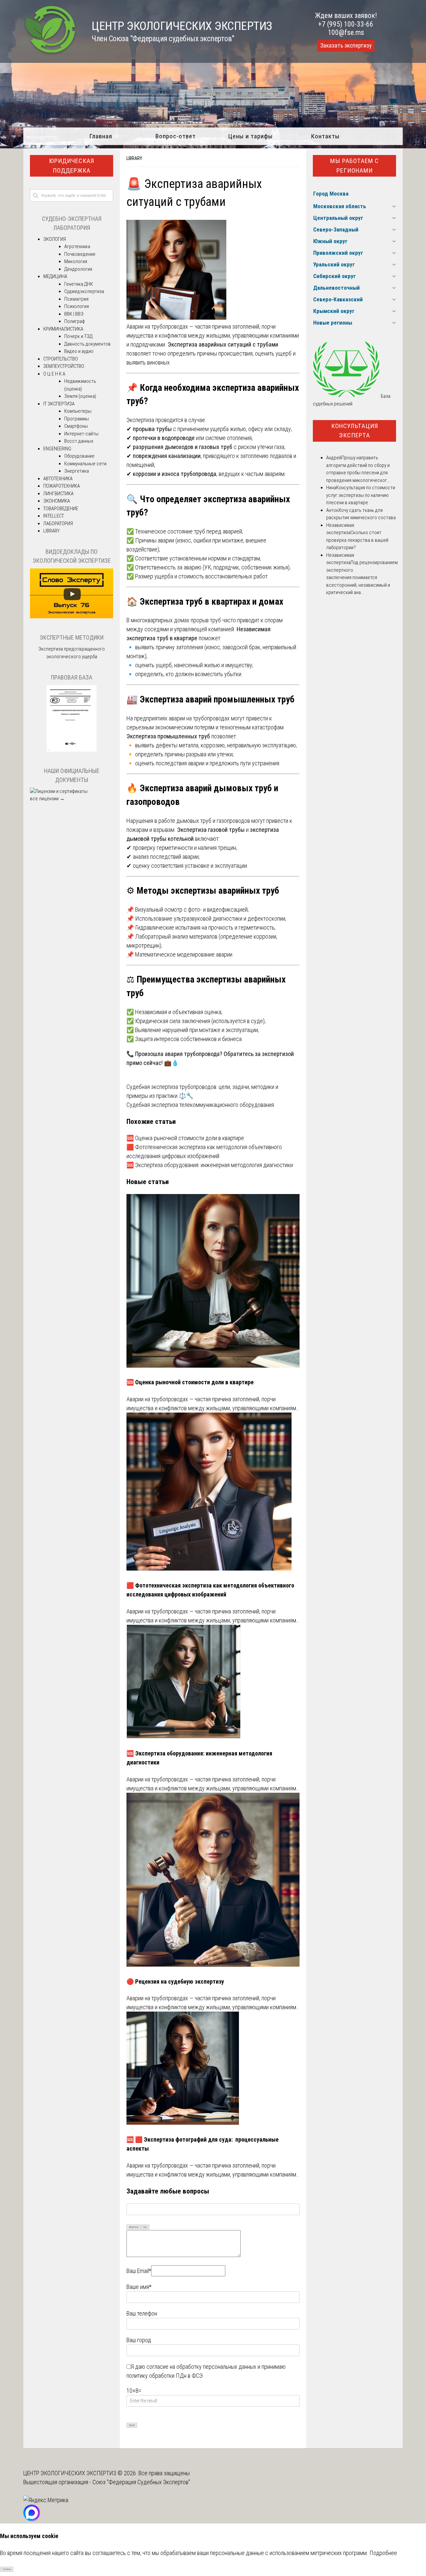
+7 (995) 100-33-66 (346, 24)
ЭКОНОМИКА (57, 501)
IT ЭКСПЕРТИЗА (59, 404)
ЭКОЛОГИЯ (55, 239)
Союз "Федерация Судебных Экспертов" (141, 2482)
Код (145, 2227)
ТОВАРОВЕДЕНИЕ (61, 509)
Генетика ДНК (79, 284)
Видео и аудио (79, 351)
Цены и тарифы (250, 136)
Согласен (7, 2569)
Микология (76, 261)
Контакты (325, 136)
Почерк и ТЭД (78, 336)
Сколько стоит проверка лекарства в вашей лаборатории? (357, 540)
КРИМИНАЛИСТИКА (63, 329)
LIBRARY (134, 158)
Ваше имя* (139, 2287)
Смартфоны (76, 426)
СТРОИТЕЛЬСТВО (61, 359)
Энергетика (77, 471)
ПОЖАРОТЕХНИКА (62, 486)
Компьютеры (78, 411)
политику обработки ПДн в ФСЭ (165, 2376)
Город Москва (331, 194)
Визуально (134, 2227)
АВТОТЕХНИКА (58, 479)
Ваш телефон (142, 2313)
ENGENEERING (57, 449)
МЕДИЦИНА (55, 276)
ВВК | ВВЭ (74, 314)
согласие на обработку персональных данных (201, 2367)
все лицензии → (47, 799)
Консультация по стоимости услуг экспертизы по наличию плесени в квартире (361, 495)
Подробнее (383, 2553)
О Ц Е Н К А (54, 374)
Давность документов (88, 344)
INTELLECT (54, 516)
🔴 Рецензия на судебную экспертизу (175, 1981)
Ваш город (139, 2340)
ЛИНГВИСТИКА (58, 494)
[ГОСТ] (72, 750)
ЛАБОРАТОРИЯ (58, 524)
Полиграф (75, 321)
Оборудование (79, 456)
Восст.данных (79, 441)
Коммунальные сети (85, 464)
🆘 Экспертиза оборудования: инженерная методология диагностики (210, 1165)
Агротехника (77, 246)
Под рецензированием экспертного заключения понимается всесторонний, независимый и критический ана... (362, 577)
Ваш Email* (139, 2271)
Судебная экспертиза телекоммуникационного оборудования (200, 1105)
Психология (77, 306)
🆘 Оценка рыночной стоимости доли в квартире (185, 1138)
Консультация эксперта (355, 431)
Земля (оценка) (80, 396)
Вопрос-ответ (176, 136)
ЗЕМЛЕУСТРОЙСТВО (64, 366)
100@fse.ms (346, 32)
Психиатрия (76, 299)
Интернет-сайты (81, 434)
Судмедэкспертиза (84, 291)
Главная (101, 136)
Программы (77, 419)
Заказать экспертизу (346, 46)
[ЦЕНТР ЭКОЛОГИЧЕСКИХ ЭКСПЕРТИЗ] (50, 53)
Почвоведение (80, 254)
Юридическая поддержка (72, 166)
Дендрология (78, 269)
